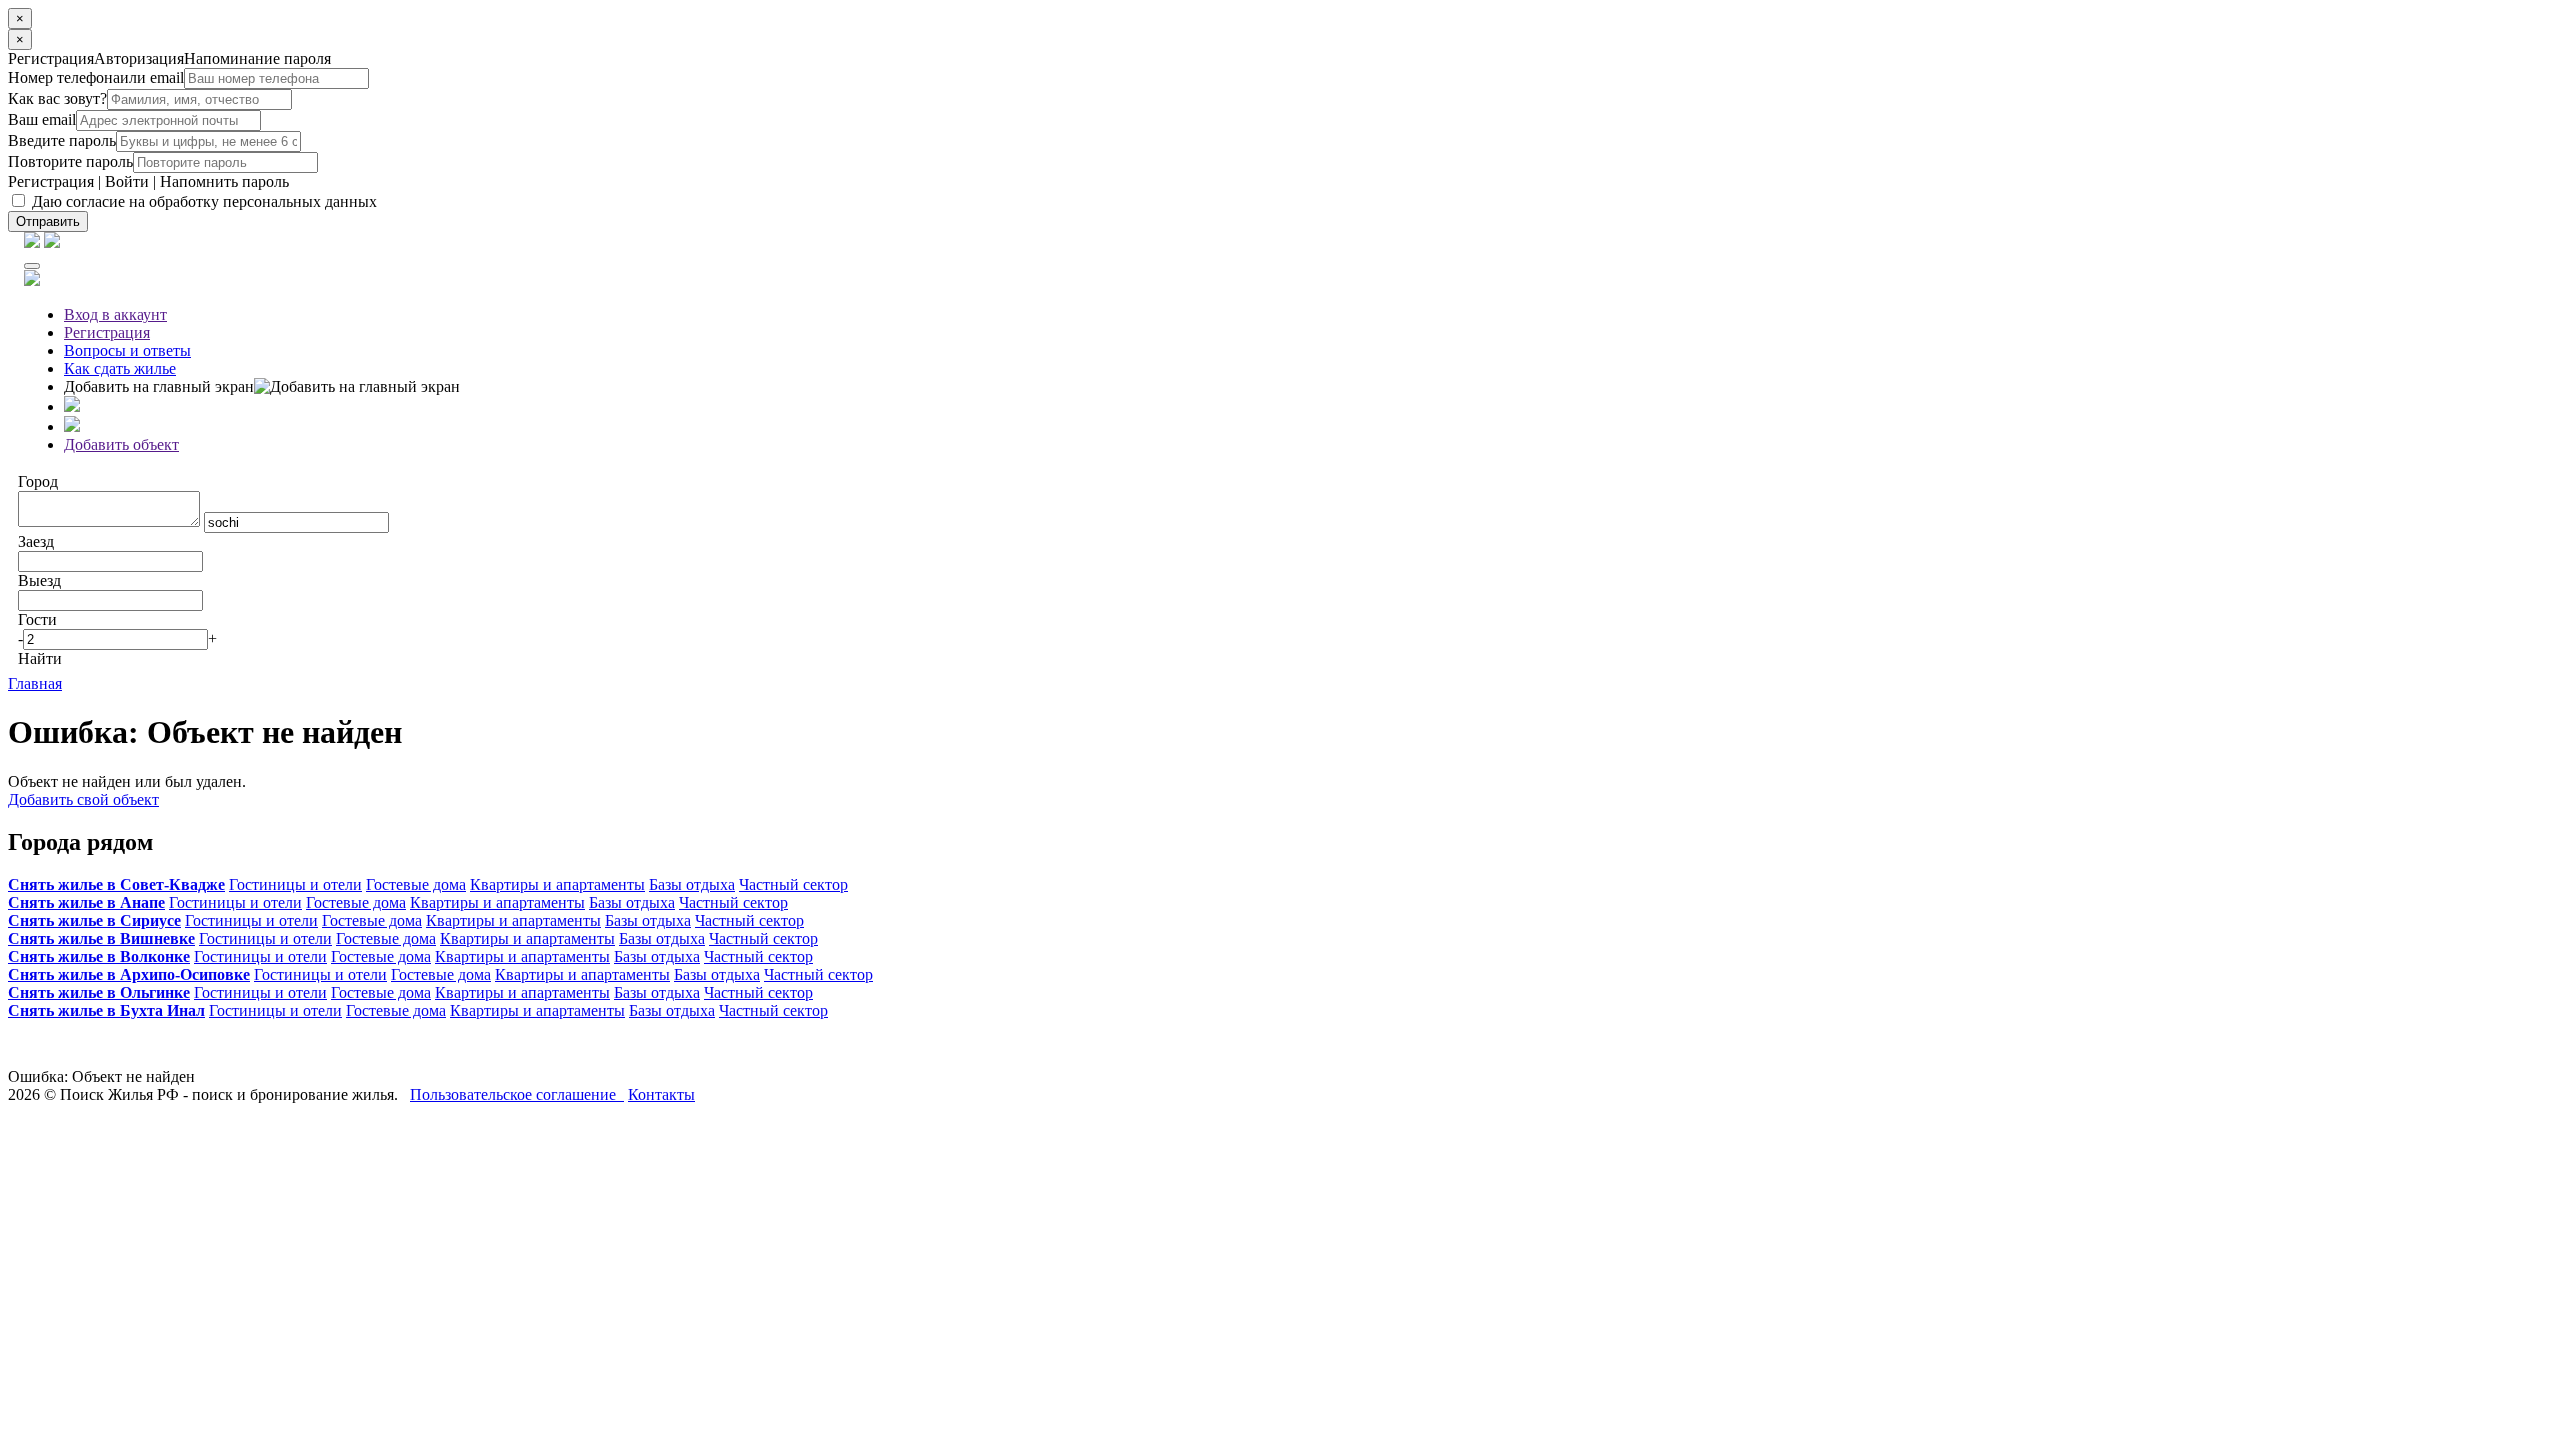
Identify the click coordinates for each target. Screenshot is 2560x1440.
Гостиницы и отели (295, 884)
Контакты (661, 1094)
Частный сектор (793, 884)
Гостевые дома (416, 884)
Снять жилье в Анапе (86, 902)
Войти (127, 181)
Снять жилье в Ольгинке (99, 992)
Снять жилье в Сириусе (94, 920)
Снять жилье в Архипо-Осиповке (129, 974)
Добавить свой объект (83, 799)
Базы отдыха (692, 884)
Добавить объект (121, 444)
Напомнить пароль (224, 181)
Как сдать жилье (120, 368)
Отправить (48, 221)
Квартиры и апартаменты (557, 884)
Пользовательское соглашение (517, 1094)
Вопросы (127, 350)
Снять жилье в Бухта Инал (106, 1010)
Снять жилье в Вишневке (101, 938)
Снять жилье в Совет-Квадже (116, 884)
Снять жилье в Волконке (99, 956)
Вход (115, 314)
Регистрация (51, 181)
